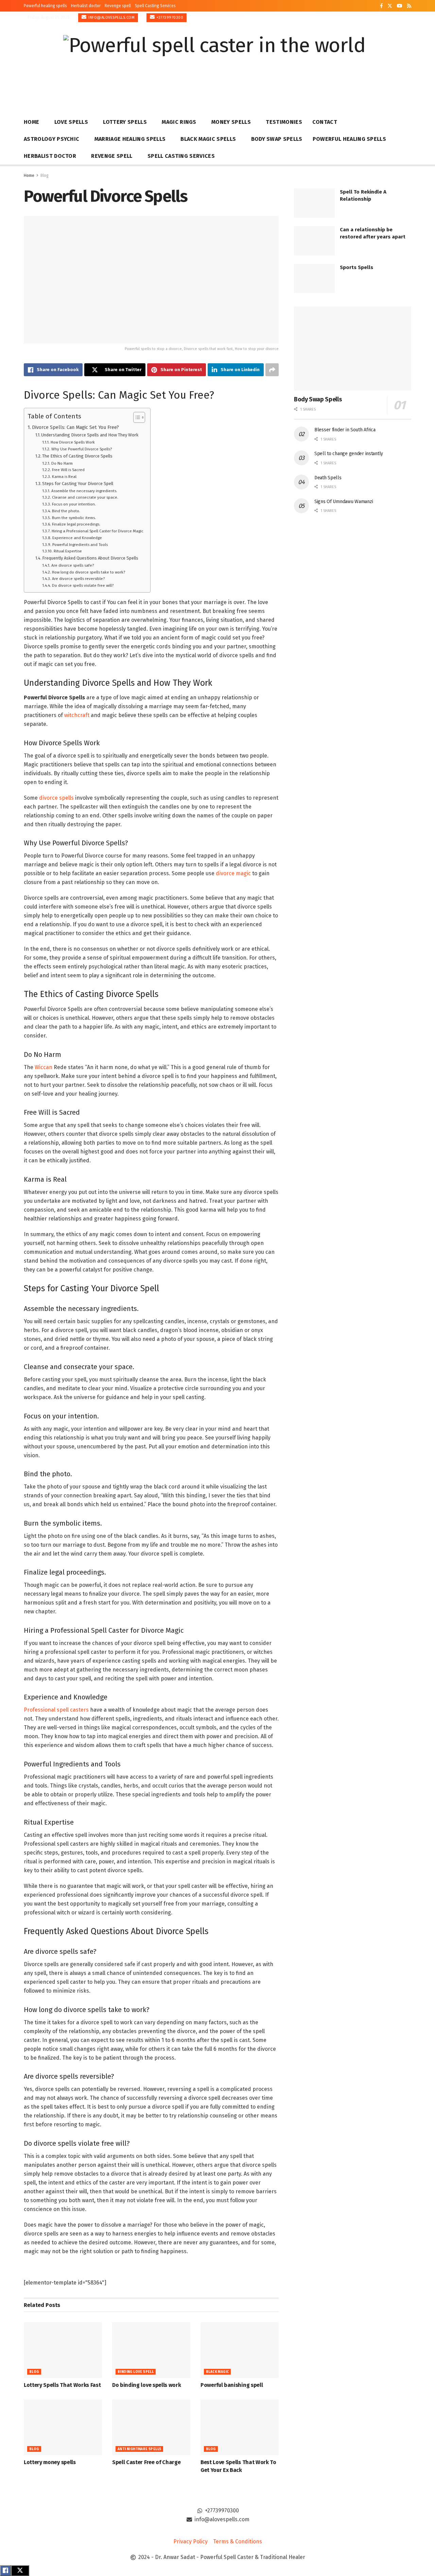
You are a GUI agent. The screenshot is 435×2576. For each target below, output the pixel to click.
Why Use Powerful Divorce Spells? (81, 449)
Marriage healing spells (130, 139)
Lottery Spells (125, 122)
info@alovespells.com (111, 18)
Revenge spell (118, 6)
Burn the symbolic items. (74, 518)
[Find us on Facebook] (381, 6)
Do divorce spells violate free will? (83, 585)
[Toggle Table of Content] (136, 417)
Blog (45, 176)
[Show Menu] (408, 64)
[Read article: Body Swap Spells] (353, 348)
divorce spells (56, 798)
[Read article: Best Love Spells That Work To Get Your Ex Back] (240, 2427)
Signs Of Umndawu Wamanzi (344, 502)
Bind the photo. (66, 511)
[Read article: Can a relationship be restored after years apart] (314, 241)
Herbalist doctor (86, 6)
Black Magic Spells (208, 139)
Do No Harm (62, 463)
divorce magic (233, 873)
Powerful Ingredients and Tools (80, 545)
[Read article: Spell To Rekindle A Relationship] (314, 203)
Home (31, 122)
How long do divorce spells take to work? (88, 572)
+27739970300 (170, 18)
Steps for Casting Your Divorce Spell (78, 484)
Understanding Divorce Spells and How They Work (90, 435)
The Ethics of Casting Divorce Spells (77, 456)
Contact (325, 122)
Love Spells (71, 122)
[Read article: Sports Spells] (314, 279)
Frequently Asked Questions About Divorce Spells (90, 558)
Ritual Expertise (68, 551)
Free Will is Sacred (68, 470)
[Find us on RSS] (409, 6)
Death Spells (328, 478)
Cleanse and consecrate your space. (85, 497)
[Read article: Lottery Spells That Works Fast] (63, 2350)
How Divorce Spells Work (73, 442)
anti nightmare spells (139, 2449)
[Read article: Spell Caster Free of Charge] (151, 2427)
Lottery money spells (50, 2462)
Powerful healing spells (45, 6)
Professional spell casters (56, 1710)
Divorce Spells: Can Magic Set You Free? (75, 427)
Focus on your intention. (74, 504)
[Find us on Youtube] (400, 6)
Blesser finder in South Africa (345, 430)
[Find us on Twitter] (390, 6)
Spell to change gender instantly (349, 454)
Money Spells (231, 122)
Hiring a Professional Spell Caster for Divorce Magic (97, 531)
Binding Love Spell (136, 2372)
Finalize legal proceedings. (76, 524)
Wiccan (43, 1067)
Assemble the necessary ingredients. (84, 491)
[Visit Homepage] (214, 64)
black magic (217, 2372)
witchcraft (77, 715)
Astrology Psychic (51, 139)
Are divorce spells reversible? (78, 579)
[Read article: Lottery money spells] (63, 2427)
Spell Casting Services (155, 6)
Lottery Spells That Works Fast (62, 2385)
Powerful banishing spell (232, 2385)
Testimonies (284, 122)
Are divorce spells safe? (72, 565)
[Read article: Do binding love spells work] (151, 2350)
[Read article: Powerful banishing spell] (240, 2350)
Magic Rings (179, 122)
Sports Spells (356, 267)
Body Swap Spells (277, 139)
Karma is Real (64, 477)
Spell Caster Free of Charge (146, 2462)
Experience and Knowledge (77, 538)
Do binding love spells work (146, 2385)
